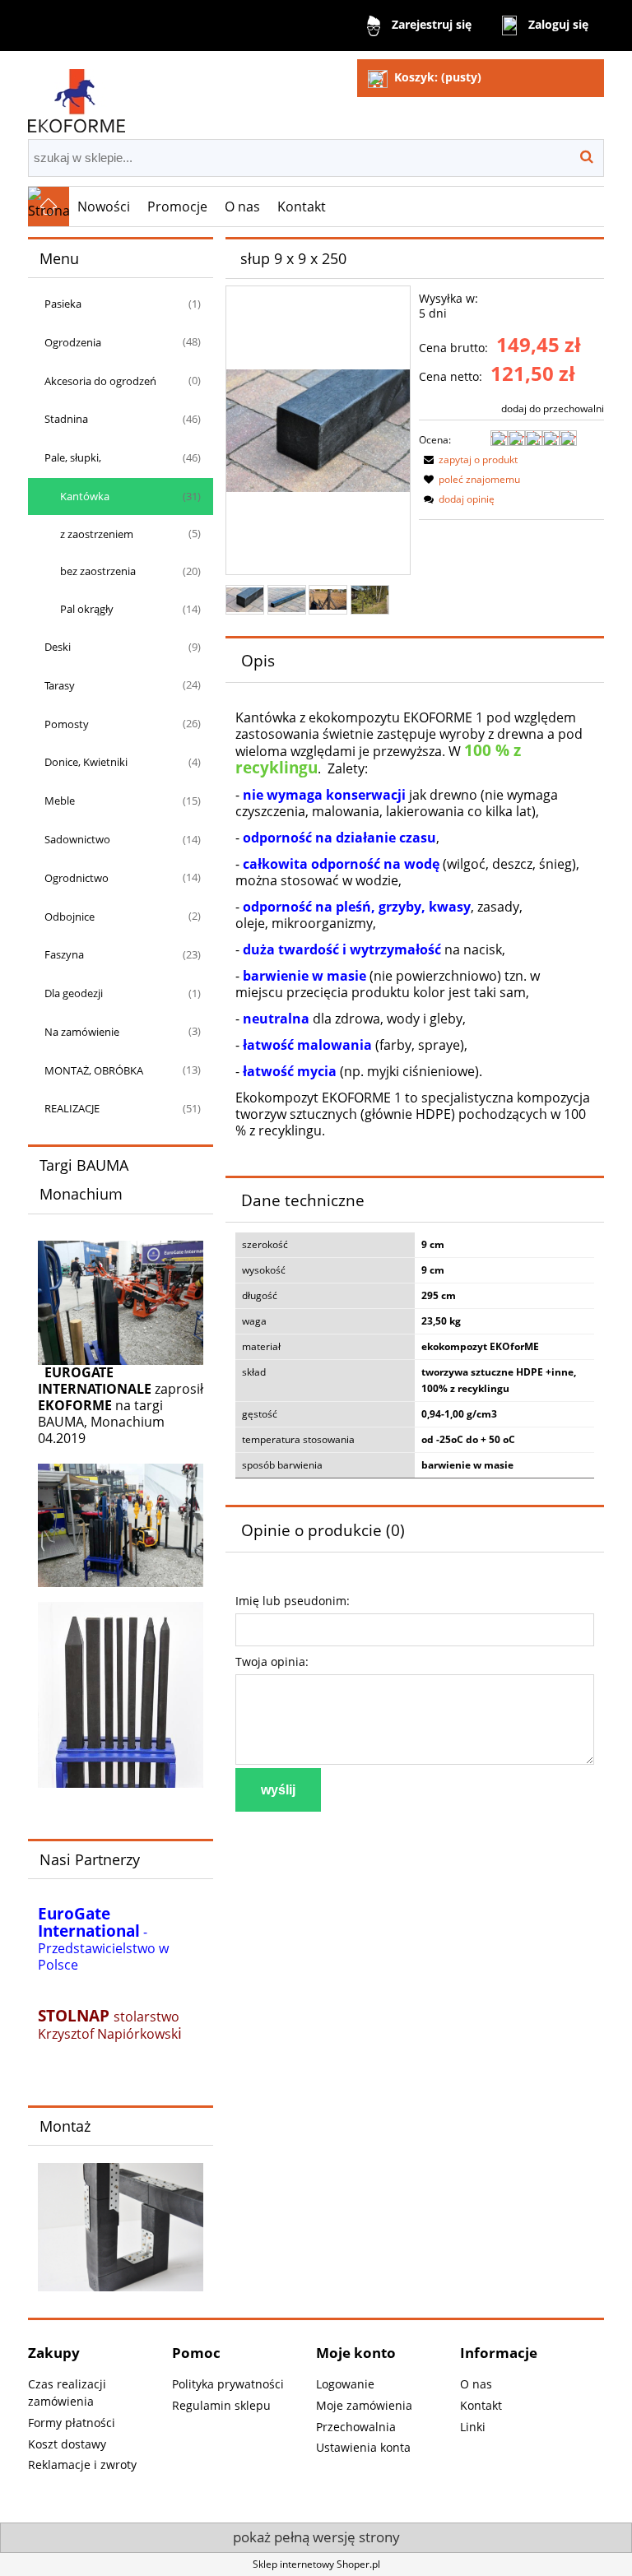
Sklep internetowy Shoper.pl (316, 2564)
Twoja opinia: (272, 1662)
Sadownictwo (77, 839)
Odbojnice (70, 917)
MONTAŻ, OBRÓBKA (94, 1070)
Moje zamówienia (364, 2405)
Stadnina (66, 419)
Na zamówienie (82, 1032)
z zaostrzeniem (97, 534)
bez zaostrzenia (98, 571)
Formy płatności (72, 2423)
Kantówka (85, 496)
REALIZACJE (72, 1108)
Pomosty (67, 724)
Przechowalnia (356, 2427)
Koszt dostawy (67, 2444)
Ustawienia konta (363, 2447)
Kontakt (481, 2405)
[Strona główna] (77, 93)
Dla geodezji (74, 993)
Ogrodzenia (73, 342)
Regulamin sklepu (221, 2405)
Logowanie (345, 2384)
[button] (468, 460)
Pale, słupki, (73, 457)
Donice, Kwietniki (86, 762)
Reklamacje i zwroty (82, 2465)
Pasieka (63, 304)
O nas (476, 2384)
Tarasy (60, 685)
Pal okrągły (87, 609)
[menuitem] (104, 207)
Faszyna (64, 954)
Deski (58, 647)
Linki (473, 2427)
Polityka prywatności (228, 2384)
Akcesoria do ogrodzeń (100, 381)
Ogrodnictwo (77, 878)
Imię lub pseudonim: (293, 1601)
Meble (60, 801)
